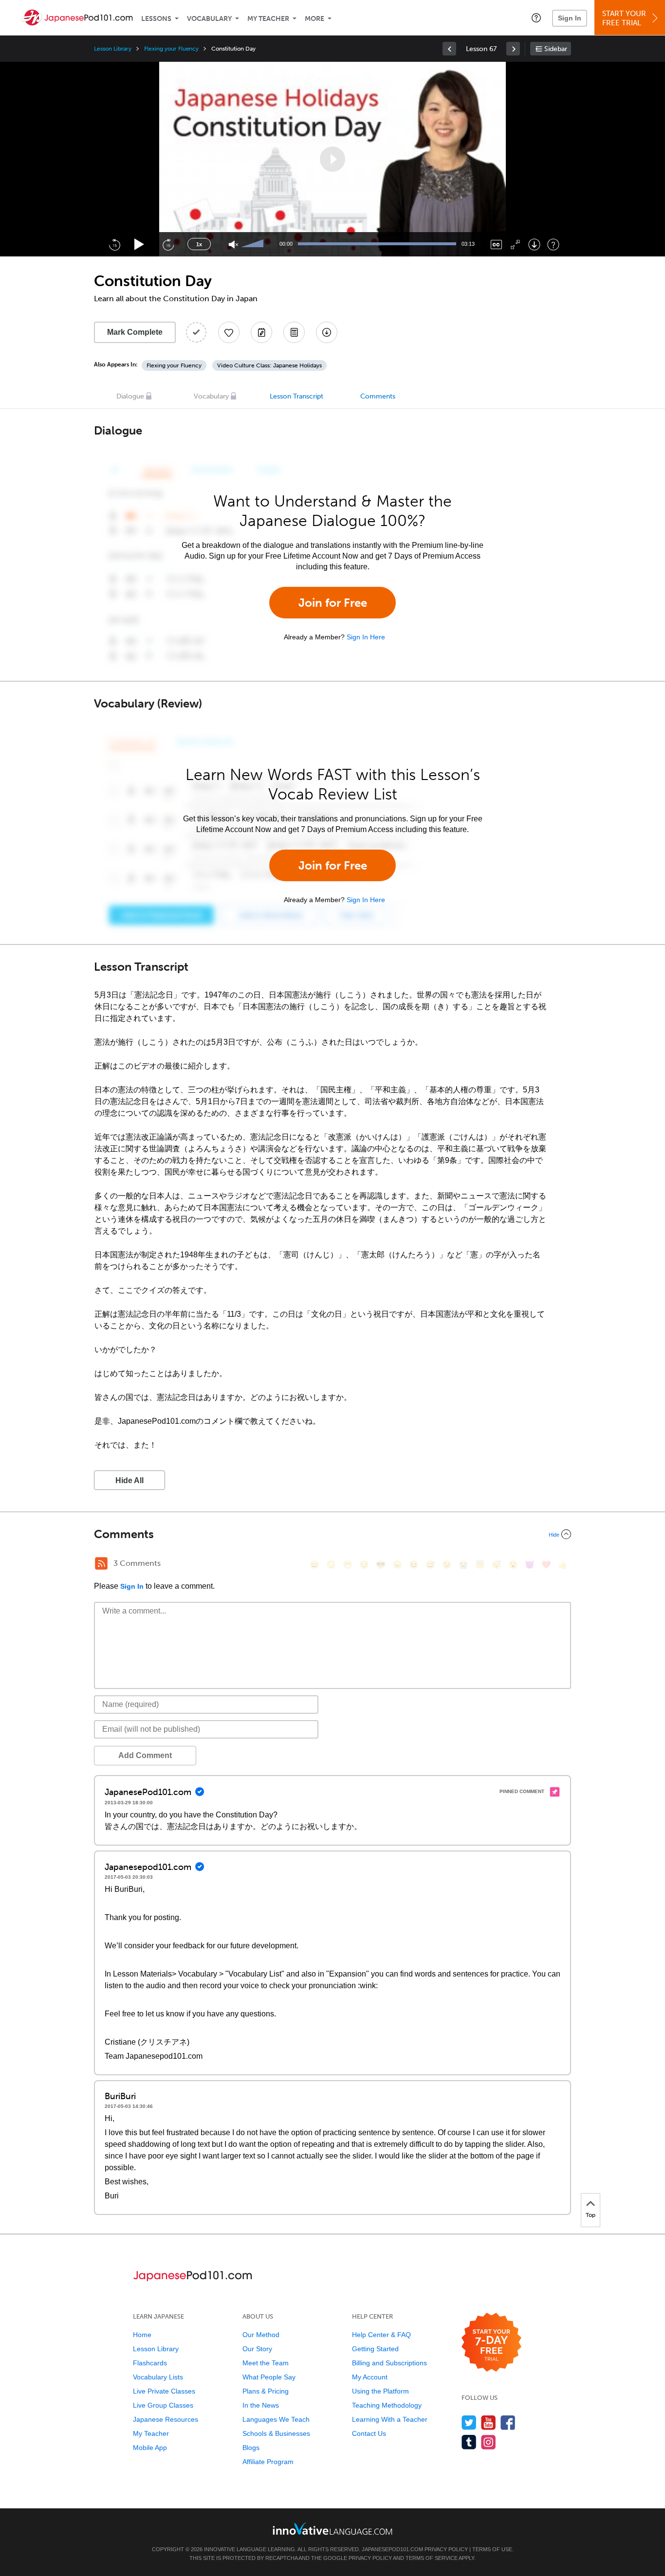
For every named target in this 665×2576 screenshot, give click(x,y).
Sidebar (556, 49)
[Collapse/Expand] (332, 1534)
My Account (370, 2377)
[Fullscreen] (515, 245)
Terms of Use (492, 2549)
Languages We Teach (276, 2419)
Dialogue (130, 396)
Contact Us (369, 2433)
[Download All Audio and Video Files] (327, 332)
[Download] (534, 245)
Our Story (257, 2349)
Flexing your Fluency (171, 49)
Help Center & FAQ (381, 2335)
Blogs (251, 2448)
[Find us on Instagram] (489, 2442)
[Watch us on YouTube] (489, 2422)
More (314, 19)
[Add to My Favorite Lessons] (229, 332)
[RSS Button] (101, 1563)
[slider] (254, 244)
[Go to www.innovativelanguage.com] (332, 2529)
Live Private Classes (164, 2391)
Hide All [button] (129, 1480)
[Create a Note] (261, 332)
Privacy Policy (446, 2549)
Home (142, 2335)
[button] (536, 18)
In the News (261, 2405)
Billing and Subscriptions (389, 2363)
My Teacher (268, 19)
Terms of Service (432, 2558)
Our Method (261, 2335)
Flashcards (150, 2363)
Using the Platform (380, 2391)
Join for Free (333, 603)
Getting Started (375, 2349)
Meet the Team (266, 2363)
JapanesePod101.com (392, 2549)
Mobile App (150, 2448)
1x (199, 244)
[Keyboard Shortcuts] (553, 245)
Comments (378, 396)
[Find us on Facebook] (508, 2422)
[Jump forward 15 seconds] (168, 244)
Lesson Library (113, 49)
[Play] (139, 245)
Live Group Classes (163, 2405)
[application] (332, 159)
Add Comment (145, 1755)
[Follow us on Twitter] (469, 2422)
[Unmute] (233, 245)
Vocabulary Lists (158, 2377)
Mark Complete (135, 332)
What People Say (269, 2377)
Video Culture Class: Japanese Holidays (269, 365)
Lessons (156, 19)
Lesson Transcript (296, 396)
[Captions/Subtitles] (496, 245)
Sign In (570, 18)
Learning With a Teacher (390, 2419)
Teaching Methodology (387, 2405)
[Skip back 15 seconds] (114, 244)
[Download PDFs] (294, 332)
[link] (449, 49)
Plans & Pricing (266, 2391)
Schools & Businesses (276, 2433)
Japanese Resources (166, 2419)
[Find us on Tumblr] (469, 2442)
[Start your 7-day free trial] (491, 2343)
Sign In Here (366, 637)
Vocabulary (209, 19)
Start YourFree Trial (624, 18)
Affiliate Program (268, 2462)
